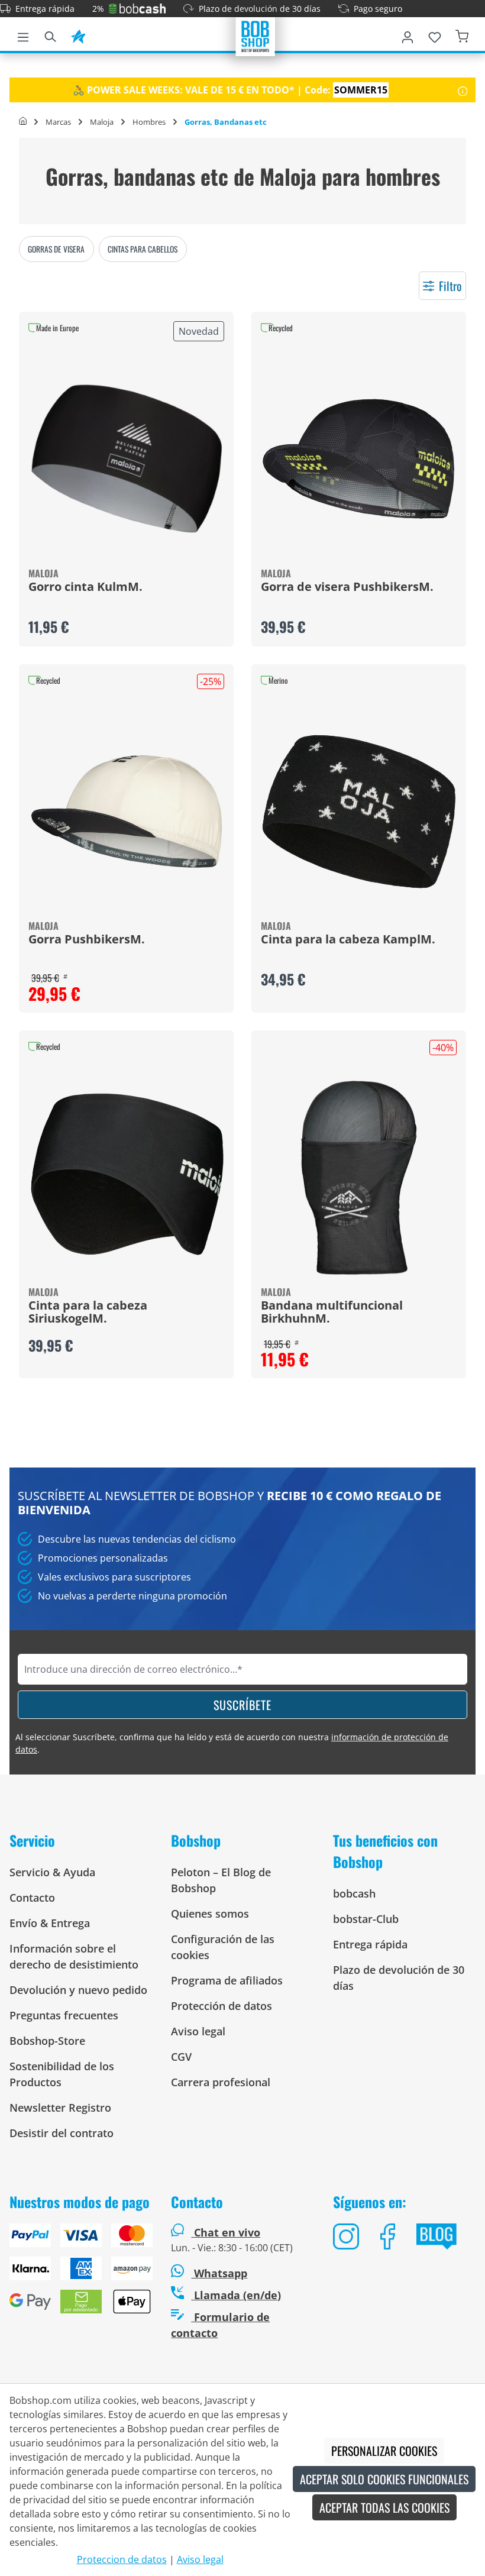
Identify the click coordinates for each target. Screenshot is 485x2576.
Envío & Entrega (50, 1923)
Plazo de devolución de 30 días (260, 9)
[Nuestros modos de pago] (81, 2273)
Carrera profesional (221, 2082)
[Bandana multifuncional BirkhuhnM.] (359, 1178)
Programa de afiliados (227, 1980)
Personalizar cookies (384, 2451)
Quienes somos (210, 1914)
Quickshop (127, 479)
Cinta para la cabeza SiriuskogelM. (88, 1313)
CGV (181, 2057)
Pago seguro (378, 9)
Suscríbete (242, 1705)
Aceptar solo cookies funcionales (384, 2479)
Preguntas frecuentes (64, 2015)
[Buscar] (50, 35)
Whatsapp (219, 2273)
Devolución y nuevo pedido (78, 1990)
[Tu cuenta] (408, 35)
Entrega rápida (45, 9)
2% (98, 9)
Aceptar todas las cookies (384, 2507)
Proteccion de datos (122, 2559)
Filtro (450, 286)
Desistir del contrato (62, 2133)
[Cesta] (462, 35)
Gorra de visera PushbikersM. (347, 587)
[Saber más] (463, 90)
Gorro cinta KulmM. (85, 587)
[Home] (23, 122)
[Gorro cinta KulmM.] (126, 459)
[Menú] (23, 35)
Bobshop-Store (47, 2041)
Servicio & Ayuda (52, 1872)
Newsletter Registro (60, 2108)
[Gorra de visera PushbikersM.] (359, 459)
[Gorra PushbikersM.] (126, 812)
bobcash (354, 1893)
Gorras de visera (56, 249)
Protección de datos (222, 2006)
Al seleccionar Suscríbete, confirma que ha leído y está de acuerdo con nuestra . (232, 1743)
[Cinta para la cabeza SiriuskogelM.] (126, 1178)
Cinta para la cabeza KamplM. (348, 940)
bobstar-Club (366, 1919)
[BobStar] (78, 35)
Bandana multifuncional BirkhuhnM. (332, 1313)
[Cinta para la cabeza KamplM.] (359, 812)
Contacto (32, 1898)
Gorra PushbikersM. (87, 940)
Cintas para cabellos (143, 249)
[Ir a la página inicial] (256, 35)
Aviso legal (198, 2031)
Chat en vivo (227, 2232)
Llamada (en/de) (236, 2295)
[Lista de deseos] (435, 35)
